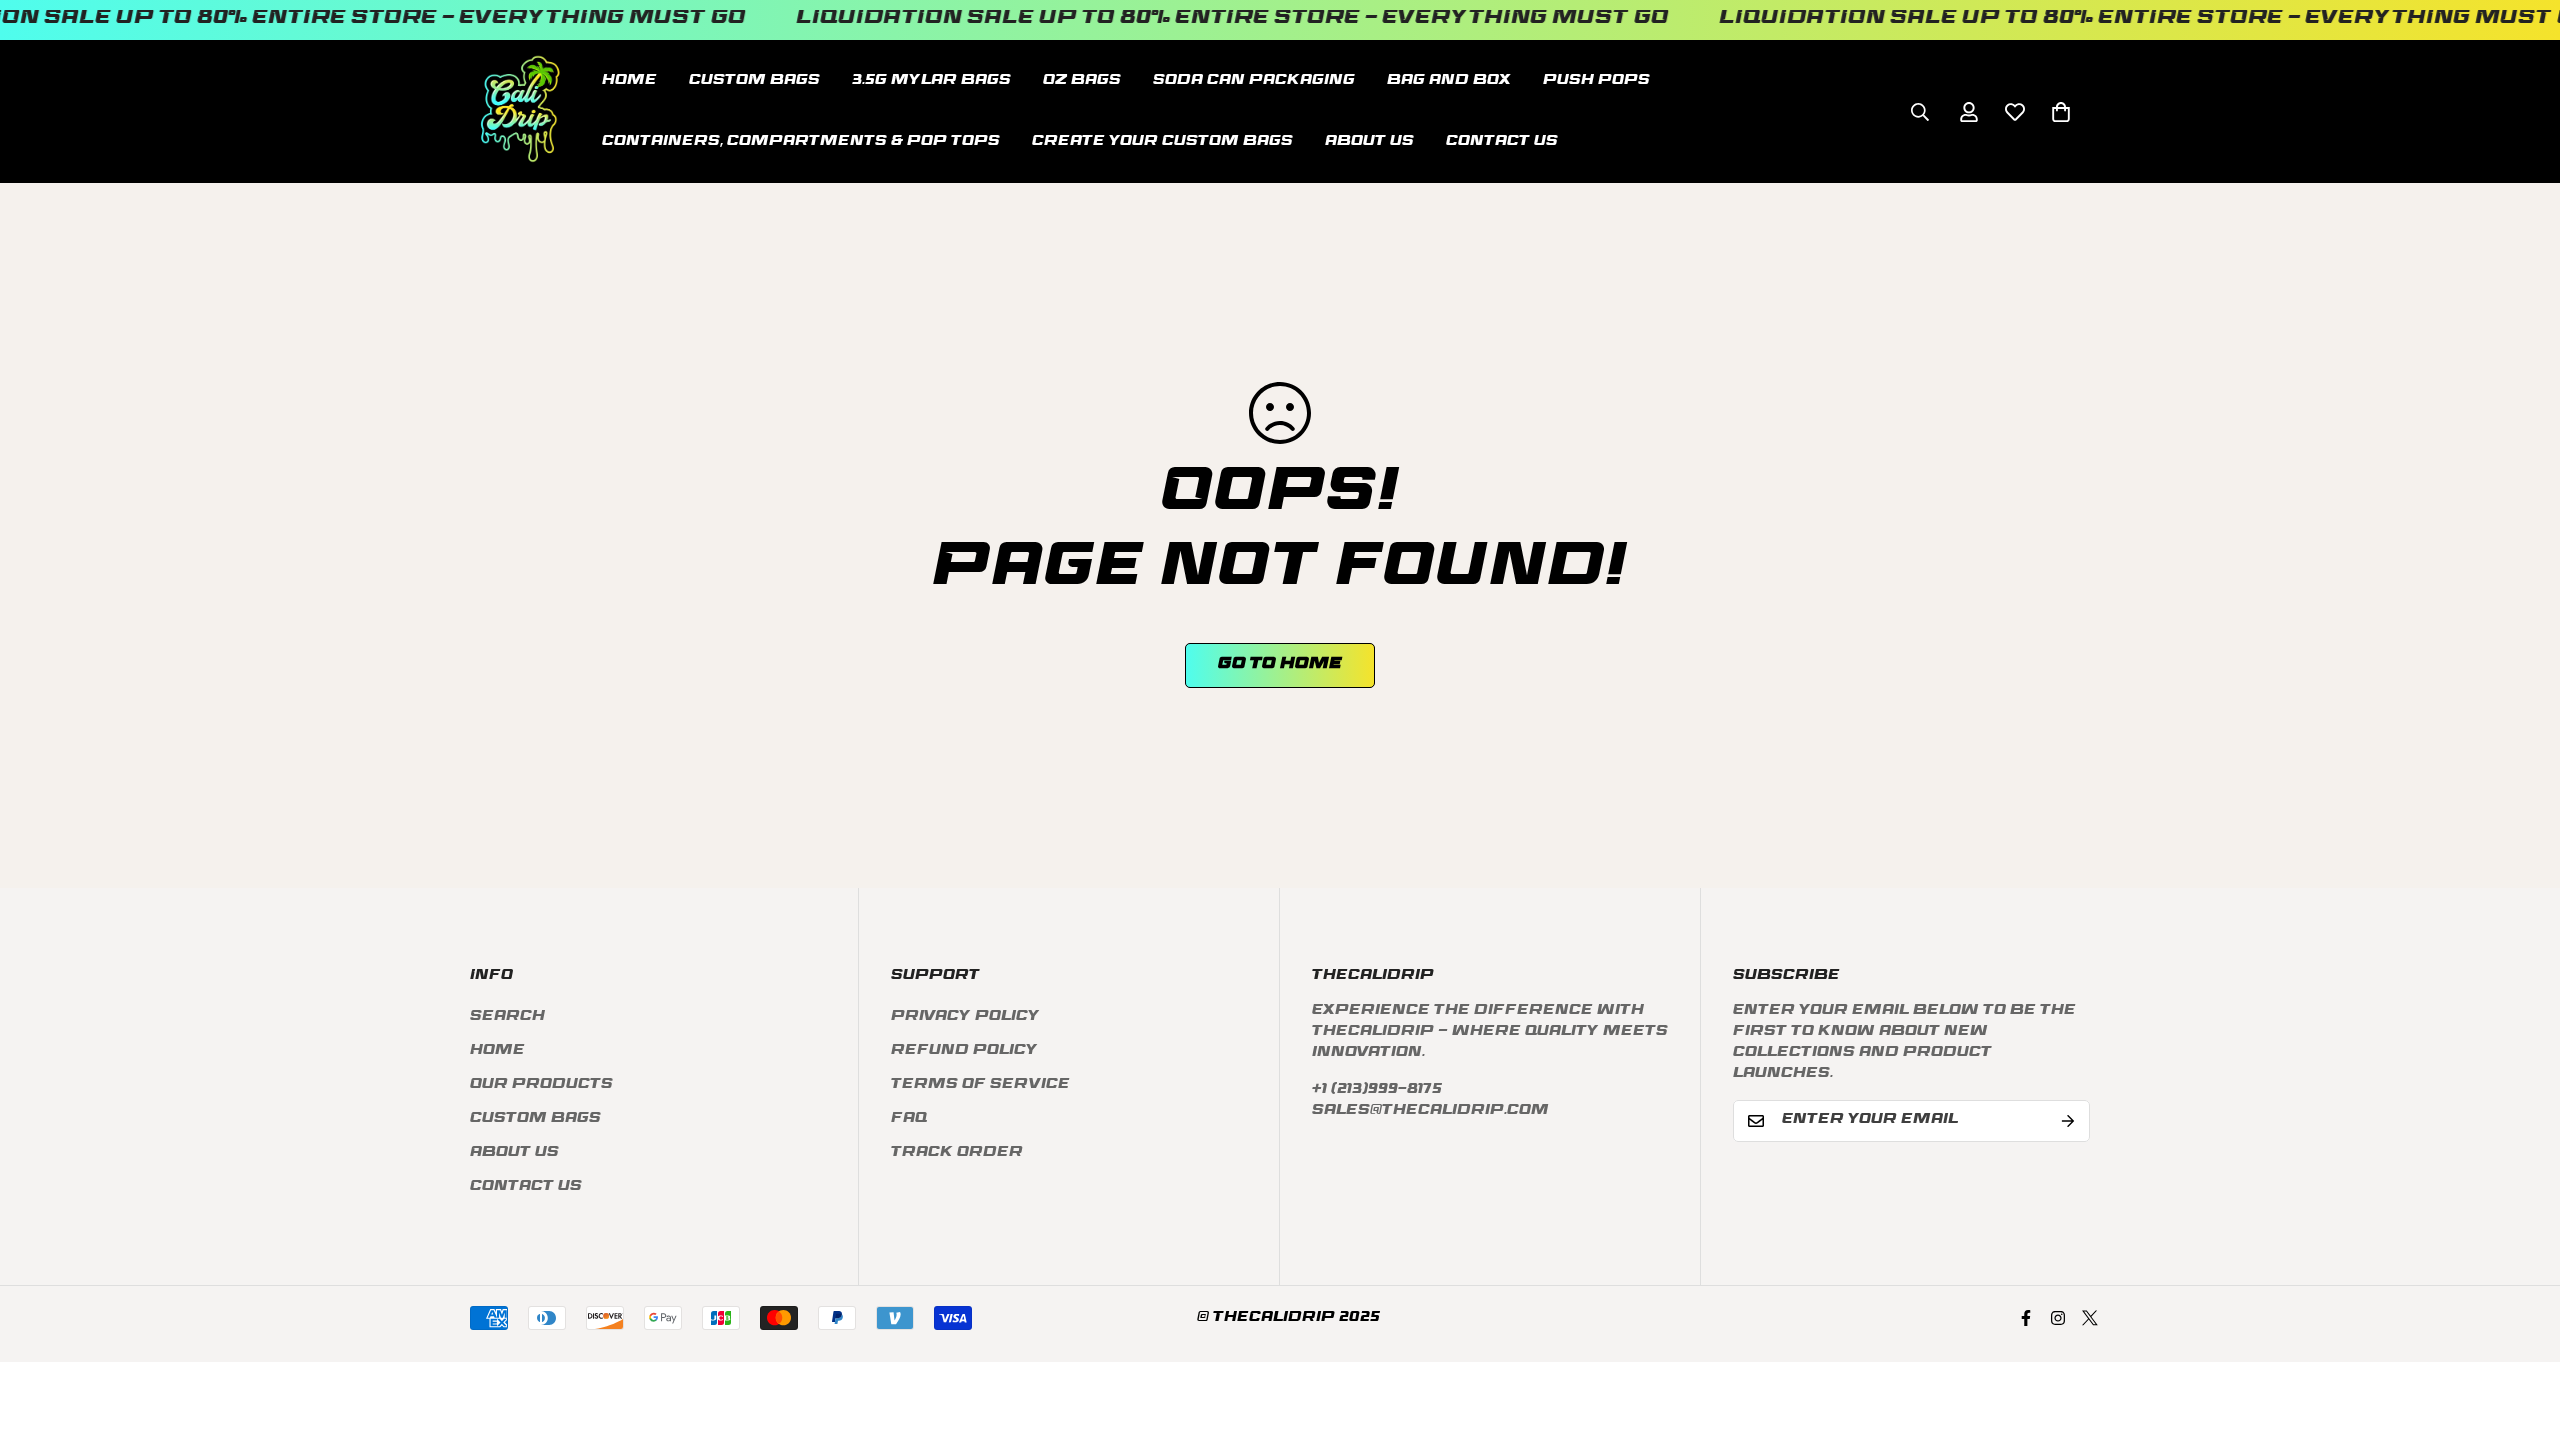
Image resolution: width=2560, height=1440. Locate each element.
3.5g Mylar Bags (931, 80)
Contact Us (1502, 141)
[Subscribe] (2068, 1121)
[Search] (1920, 111)
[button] (2061, 111)
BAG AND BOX (1449, 80)
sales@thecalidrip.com (1430, 1111)
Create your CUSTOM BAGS (1162, 141)
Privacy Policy (965, 1017)
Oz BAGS (1082, 80)
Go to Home (1280, 665)
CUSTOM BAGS (754, 80)
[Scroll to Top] (2521, 1331)
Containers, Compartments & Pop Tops (801, 141)
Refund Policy (964, 1051)
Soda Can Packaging (1254, 80)
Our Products (541, 1085)
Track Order (957, 1153)
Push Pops (1596, 80)
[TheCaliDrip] (520, 111)
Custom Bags (535, 1119)
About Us (1369, 141)
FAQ (909, 1119)
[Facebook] (2026, 1318)
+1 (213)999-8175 (1377, 1090)
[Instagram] (2058, 1318)
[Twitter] (2090, 1318)
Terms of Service (980, 1085)
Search (507, 1017)
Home (629, 80)
